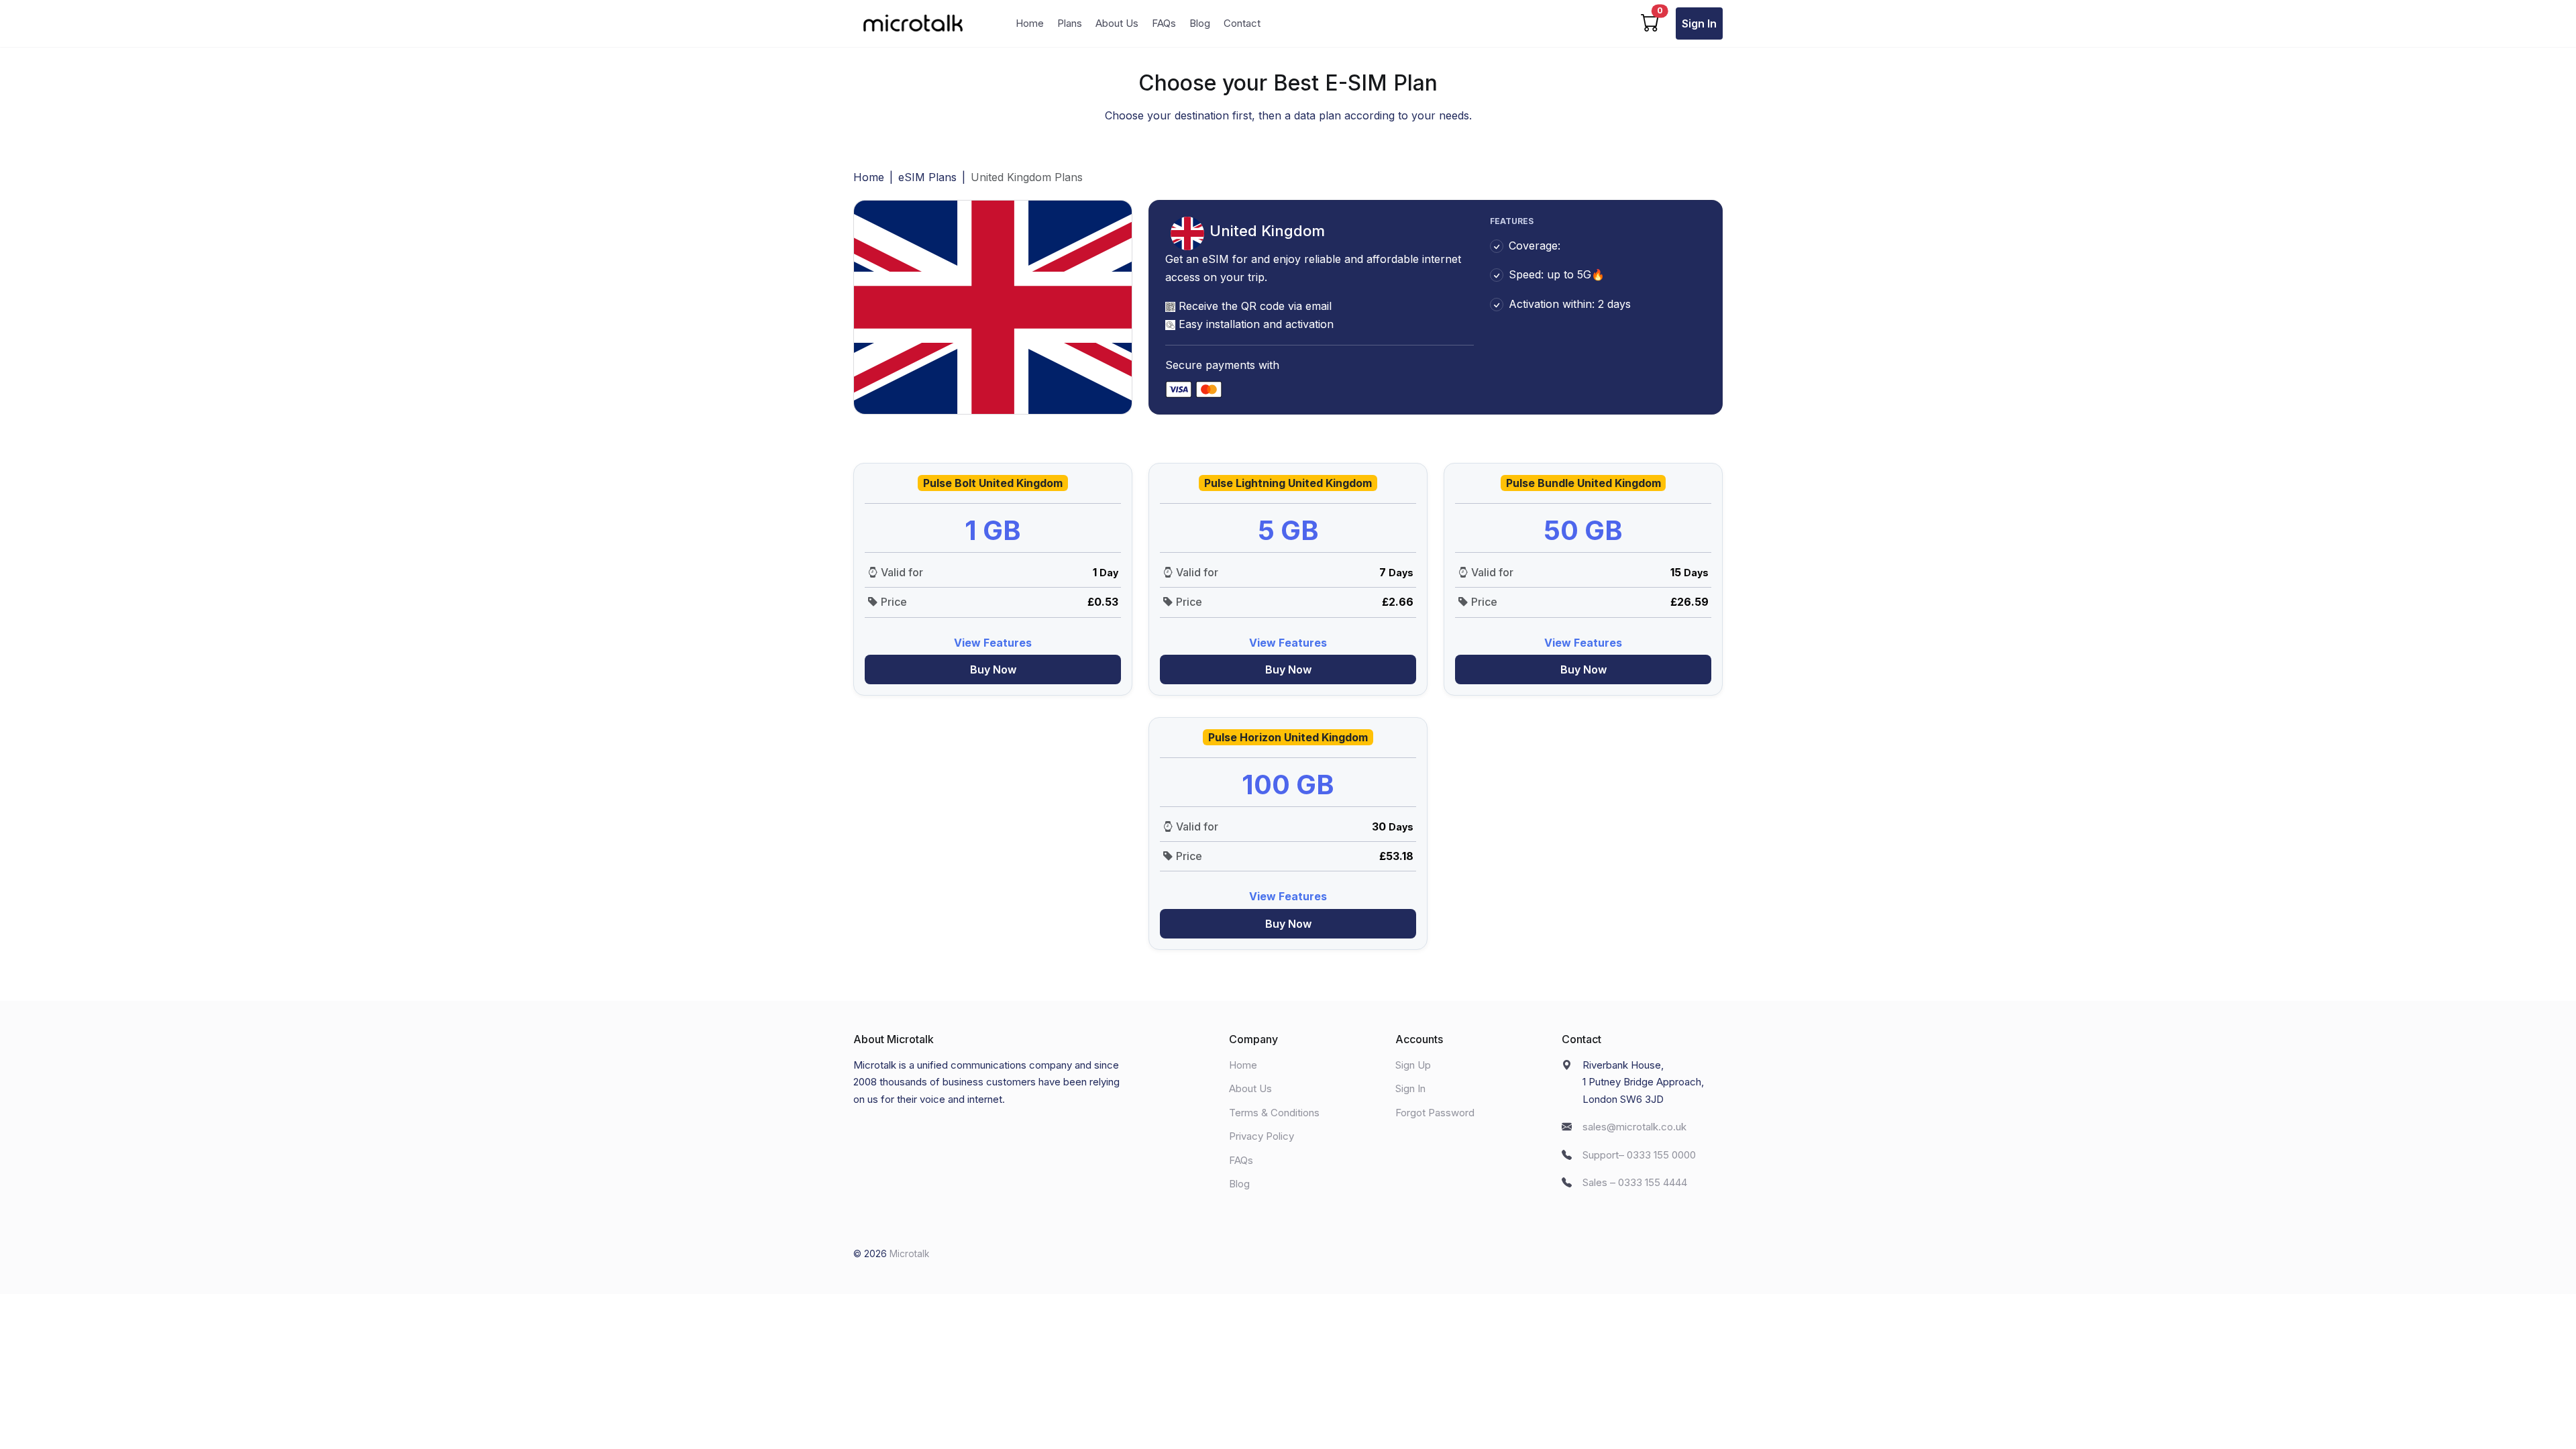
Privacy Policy (1262, 1136)
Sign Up (1413, 1065)
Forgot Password (1435, 1113)
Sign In (1699, 23)
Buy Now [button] (993, 669)
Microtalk (909, 1254)
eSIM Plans (927, 177)
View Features (993, 643)
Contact (1242, 23)
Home (1030, 23)
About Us (1117, 23)
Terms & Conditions (1274, 1113)
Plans (1070, 23)
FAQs (1164, 23)
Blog (1200, 23)
